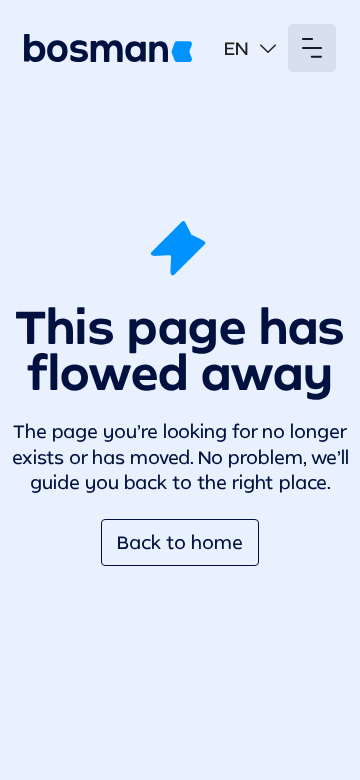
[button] (250, 48)
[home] (108, 48)
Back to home (180, 542)
